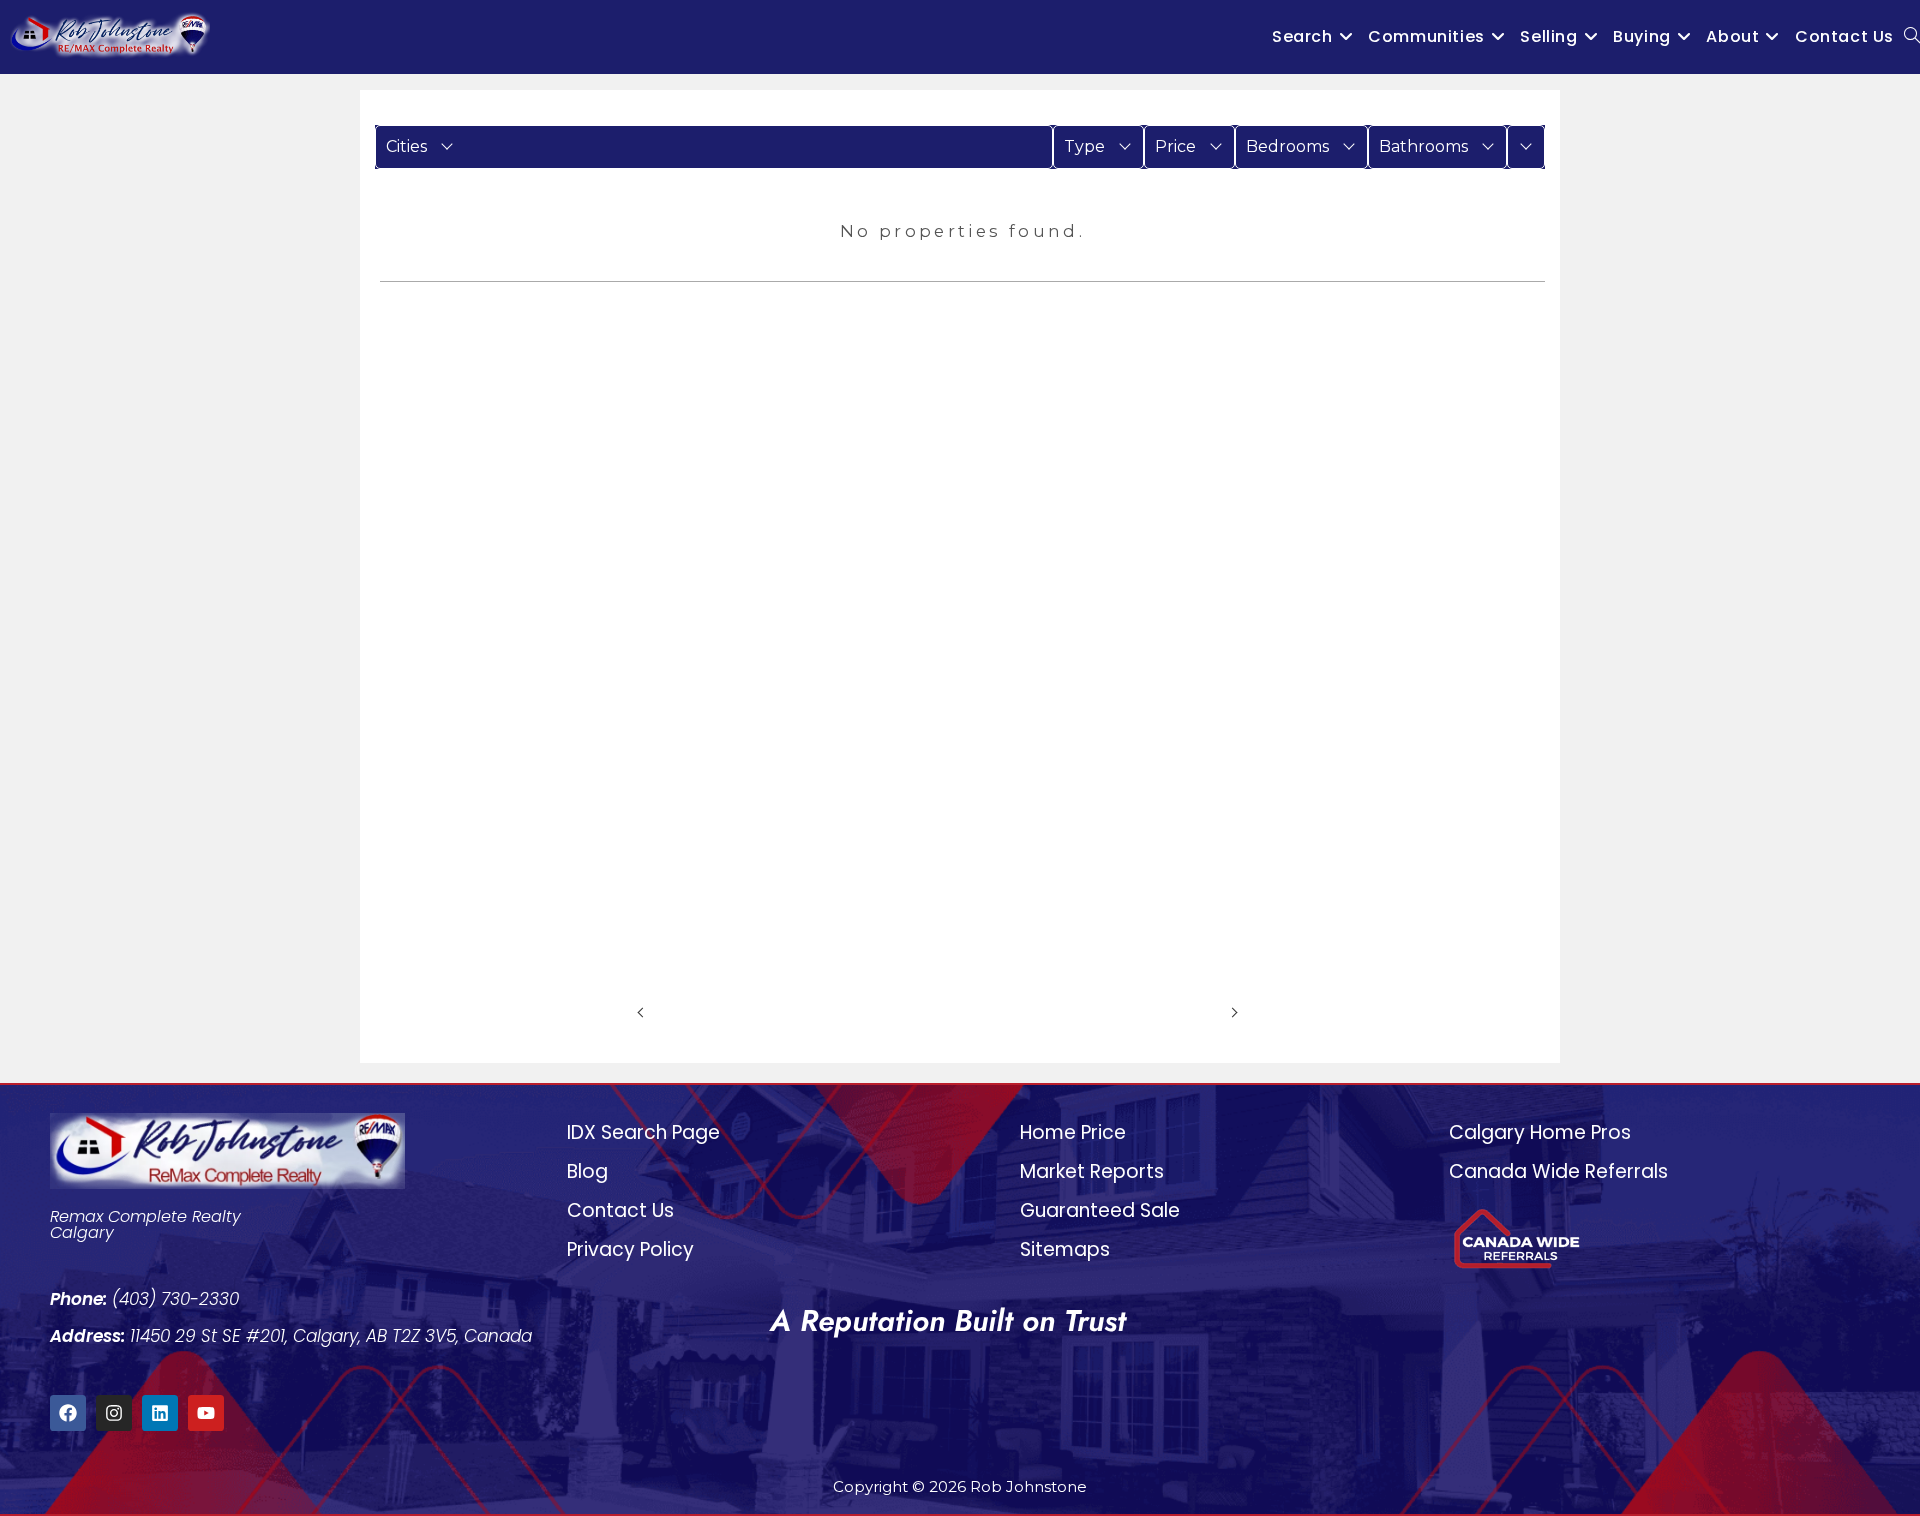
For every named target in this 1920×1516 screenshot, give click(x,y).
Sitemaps (1065, 1249)
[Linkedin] (160, 1413)
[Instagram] (114, 1413)
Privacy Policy (630, 1249)
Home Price (1073, 1132)
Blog (587, 1171)
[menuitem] (714, 147)
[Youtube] (206, 1413)
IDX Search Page (643, 1132)
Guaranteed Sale (1100, 1210)
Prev (668, 1011)
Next (1206, 1011)
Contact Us (620, 1210)
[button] (714, 147)
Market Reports (1092, 1171)
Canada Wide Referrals (1558, 1171)
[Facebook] (68, 1413)
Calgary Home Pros (1540, 1132)
